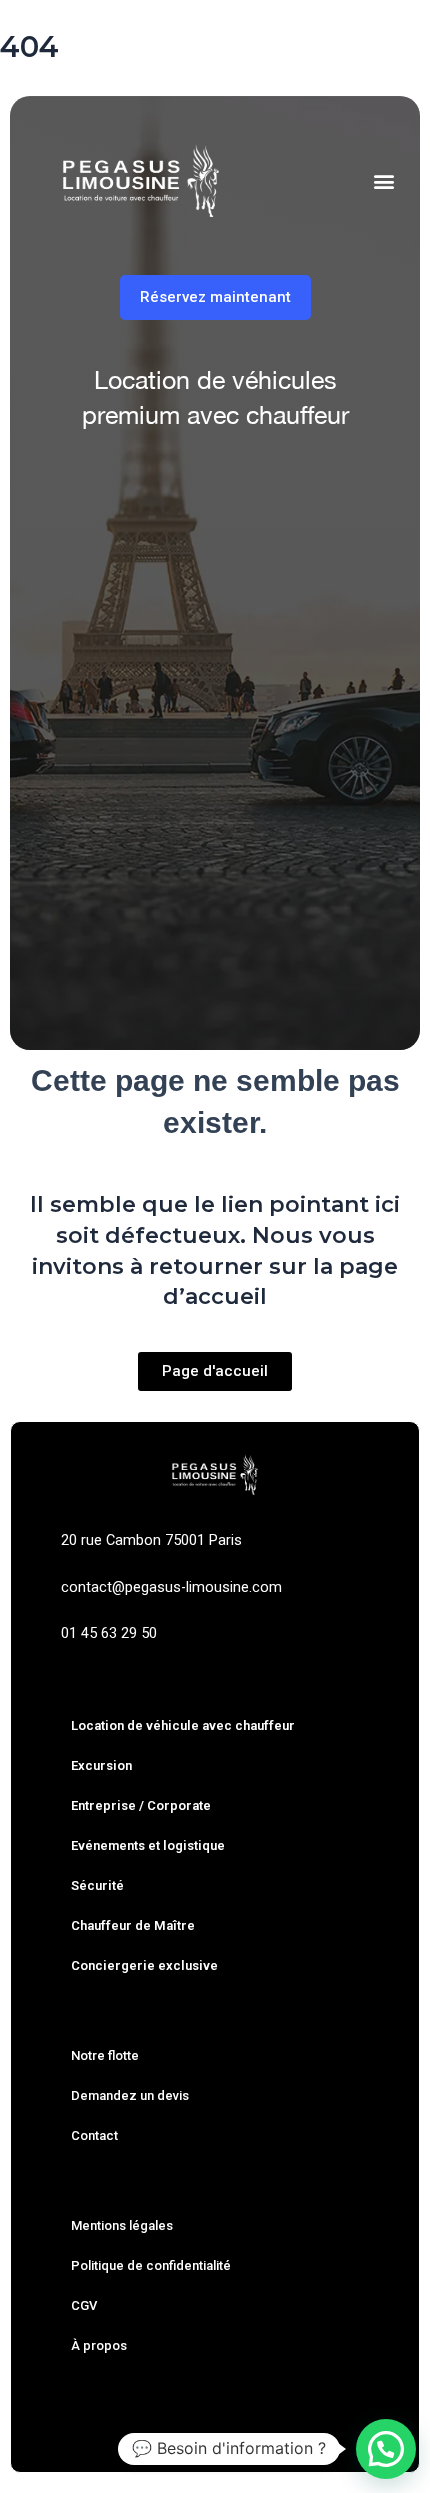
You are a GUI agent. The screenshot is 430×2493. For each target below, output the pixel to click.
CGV (84, 2305)
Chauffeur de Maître (133, 1925)
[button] (383, 180)
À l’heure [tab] (208, 494)
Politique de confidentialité (151, 2265)
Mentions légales (122, 2225)
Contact (94, 2135)
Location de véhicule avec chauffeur (183, 1725)
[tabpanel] (215, 754)
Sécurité (97, 1885)
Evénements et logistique (148, 1845)
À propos (99, 2345)
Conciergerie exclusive (144, 1965)
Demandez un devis (130, 2095)
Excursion (101, 1765)
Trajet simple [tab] (91, 494)
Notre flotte (105, 2055)
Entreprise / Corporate (141, 1805)
